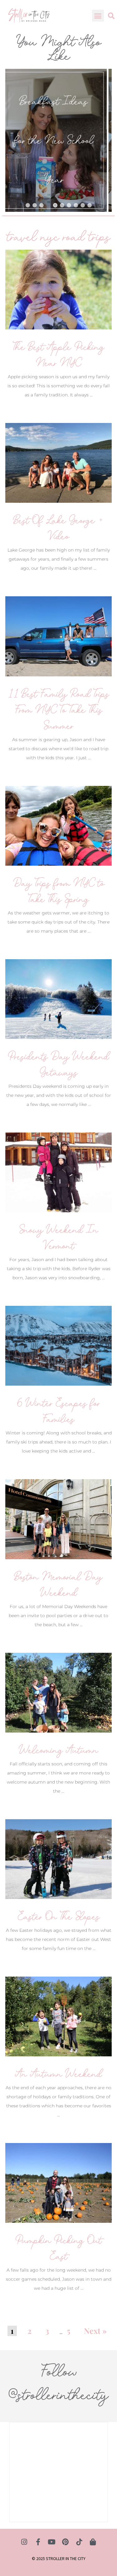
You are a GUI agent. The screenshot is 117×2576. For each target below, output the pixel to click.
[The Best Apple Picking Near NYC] (58, 289)
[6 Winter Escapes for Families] (58, 1345)
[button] (98, 16)
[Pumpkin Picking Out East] (58, 2182)
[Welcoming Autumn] (58, 1692)
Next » (95, 2331)
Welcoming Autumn (59, 1750)
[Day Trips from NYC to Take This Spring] (58, 825)
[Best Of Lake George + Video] (58, 463)
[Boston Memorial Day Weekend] (58, 1519)
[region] (58, 140)
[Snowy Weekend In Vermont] (58, 1172)
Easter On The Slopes (59, 1916)
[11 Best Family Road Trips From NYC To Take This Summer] (58, 636)
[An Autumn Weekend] (58, 2016)
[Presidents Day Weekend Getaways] (58, 999)
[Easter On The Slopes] (58, 1859)
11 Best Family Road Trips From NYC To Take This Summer (59, 710)
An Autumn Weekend (58, 2074)
